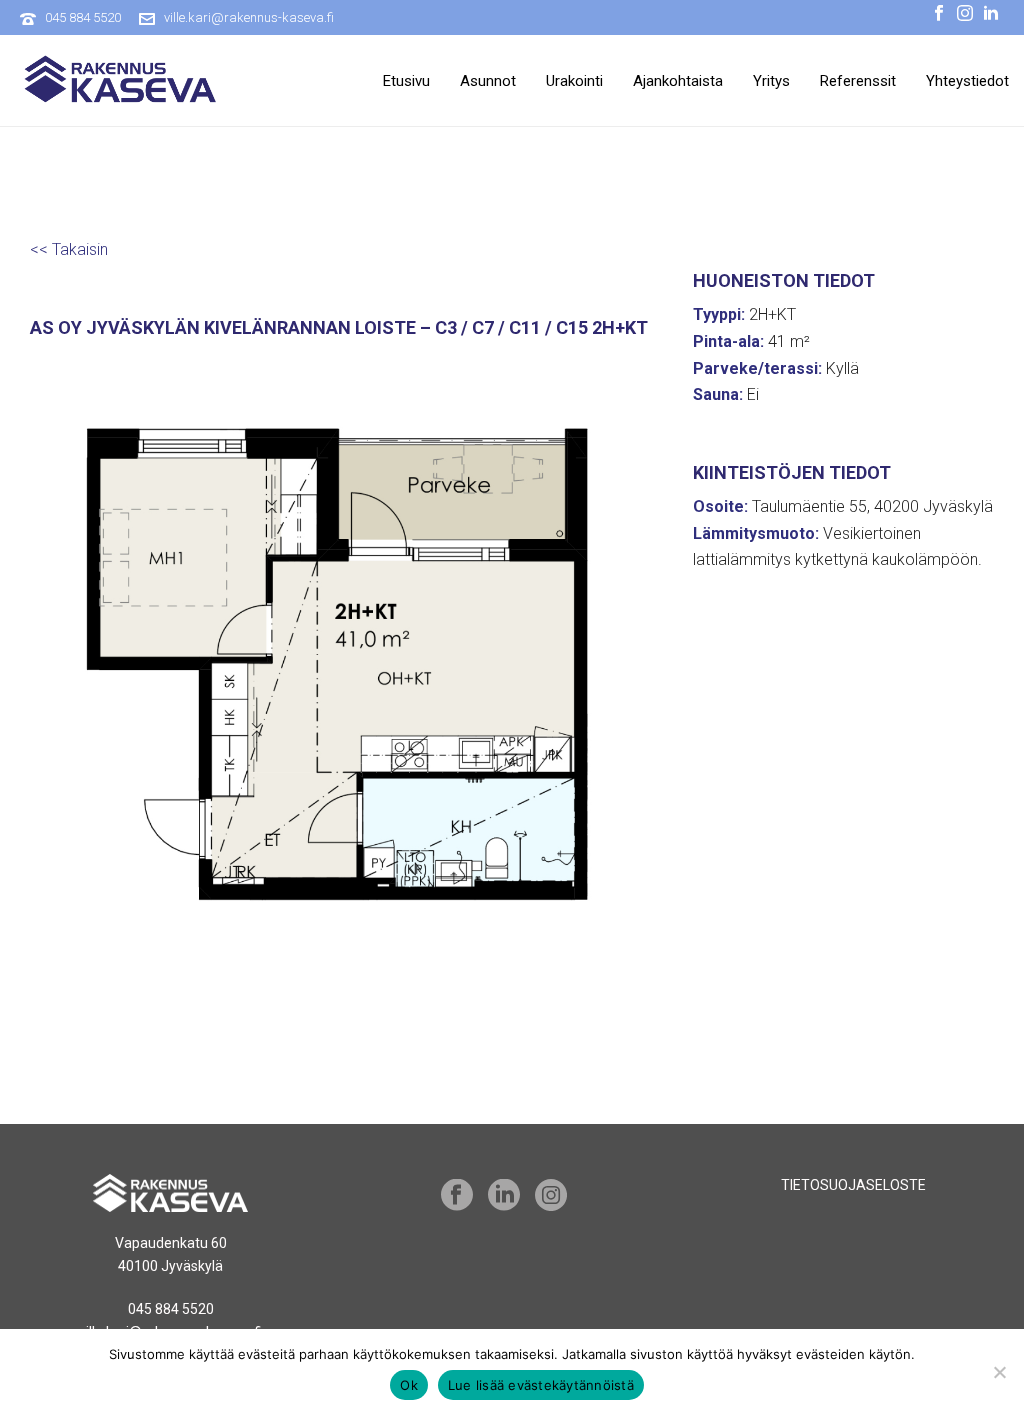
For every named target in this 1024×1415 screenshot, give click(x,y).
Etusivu (406, 81)
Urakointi (574, 81)
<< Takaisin (69, 249)
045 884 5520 (83, 17)
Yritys (771, 81)
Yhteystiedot (967, 81)
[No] (999, 1372)
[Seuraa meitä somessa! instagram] (551, 1196)
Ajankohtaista (678, 81)
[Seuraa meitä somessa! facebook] (457, 1196)
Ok (409, 1385)
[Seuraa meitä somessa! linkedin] (504, 1196)
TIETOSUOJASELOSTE (853, 1185)
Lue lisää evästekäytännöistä (541, 1385)
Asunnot (488, 81)
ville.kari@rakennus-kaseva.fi (249, 17)
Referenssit (858, 81)
